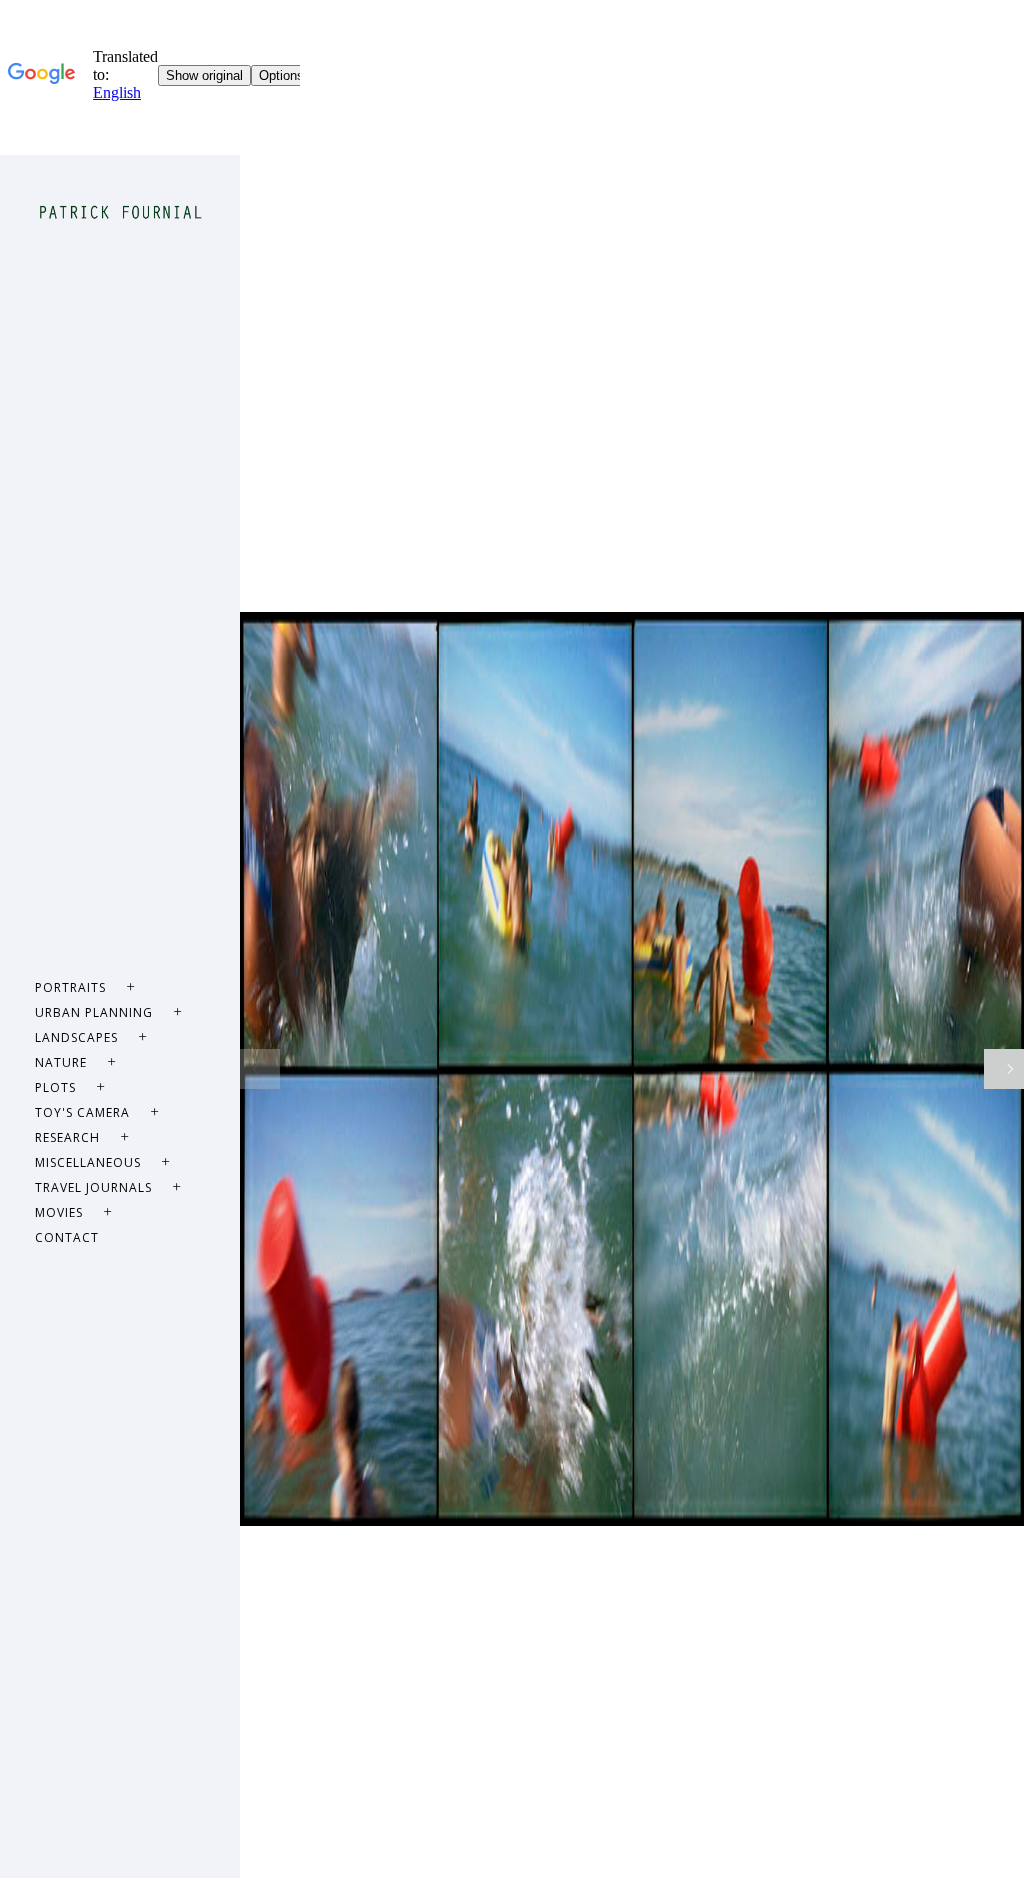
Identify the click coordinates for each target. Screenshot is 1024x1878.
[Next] (1004, 1069)
